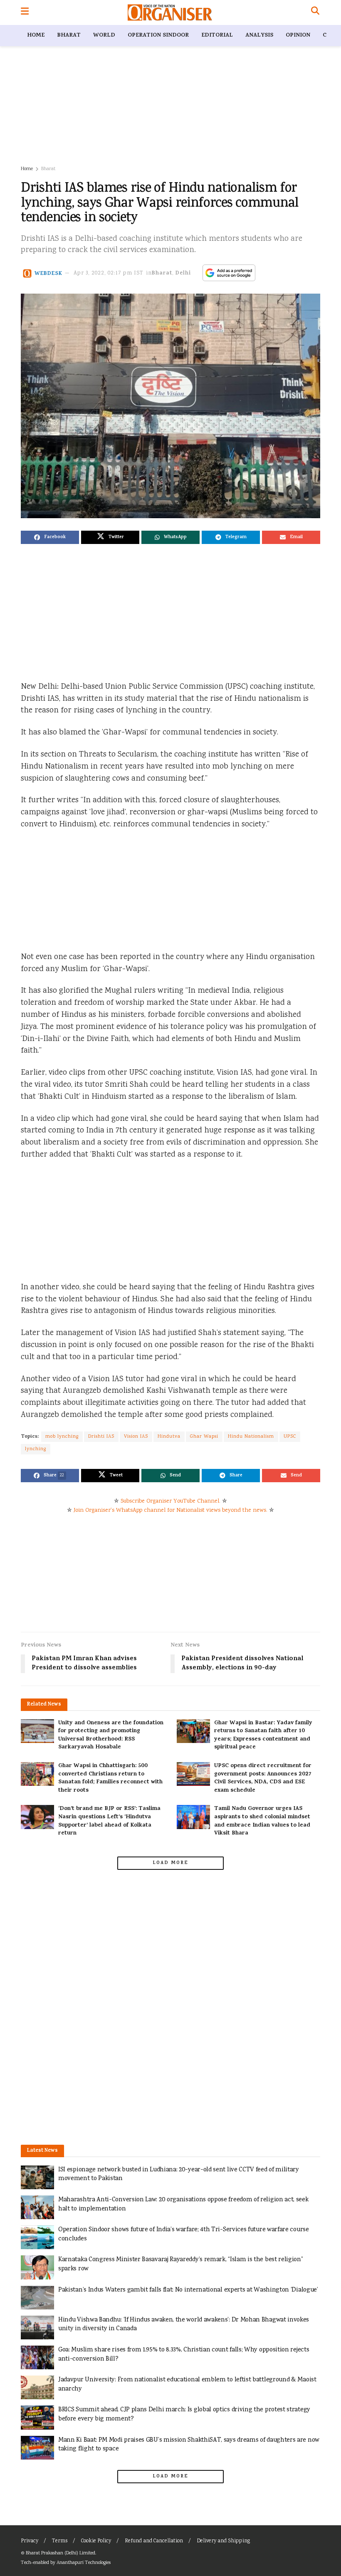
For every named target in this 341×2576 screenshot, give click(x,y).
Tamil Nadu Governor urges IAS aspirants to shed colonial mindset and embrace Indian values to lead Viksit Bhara (262, 1821)
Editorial (217, 36)
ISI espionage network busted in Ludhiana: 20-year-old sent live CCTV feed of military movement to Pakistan (179, 2174)
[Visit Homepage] (170, 12)
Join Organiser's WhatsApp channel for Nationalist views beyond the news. (170, 1510)
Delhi (183, 273)
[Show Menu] (25, 12)
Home (36, 36)
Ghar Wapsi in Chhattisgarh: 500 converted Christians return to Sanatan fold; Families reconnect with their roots (110, 1778)
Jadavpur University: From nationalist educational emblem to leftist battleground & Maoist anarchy (187, 2384)
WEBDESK (48, 273)
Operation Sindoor (158, 36)
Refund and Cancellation (154, 2541)
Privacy (30, 2541)
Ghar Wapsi (204, 1437)
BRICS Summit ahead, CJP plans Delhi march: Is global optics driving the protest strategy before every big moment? (184, 2414)
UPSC (290, 1437)
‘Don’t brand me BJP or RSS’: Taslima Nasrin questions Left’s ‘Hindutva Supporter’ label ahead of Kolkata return (109, 1821)
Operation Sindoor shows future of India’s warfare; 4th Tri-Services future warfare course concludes (184, 2234)
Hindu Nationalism (251, 1437)
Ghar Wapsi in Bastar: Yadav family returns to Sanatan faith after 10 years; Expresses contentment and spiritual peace (263, 1735)
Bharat (69, 36)
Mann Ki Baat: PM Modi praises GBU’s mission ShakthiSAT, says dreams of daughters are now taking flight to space (189, 2445)
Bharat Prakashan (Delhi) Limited (61, 2553)
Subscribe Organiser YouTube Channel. (170, 1501)
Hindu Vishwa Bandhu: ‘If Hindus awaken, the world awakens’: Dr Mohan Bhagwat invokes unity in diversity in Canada (184, 2325)
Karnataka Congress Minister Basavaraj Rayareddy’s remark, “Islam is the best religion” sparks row (181, 2264)
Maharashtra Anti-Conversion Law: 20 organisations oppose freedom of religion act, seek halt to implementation (183, 2204)
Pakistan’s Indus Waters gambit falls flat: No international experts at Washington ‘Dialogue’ (188, 2290)
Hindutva (169, 1437)
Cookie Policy (96, 2541)
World (104, 36)
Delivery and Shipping (223, 2541)
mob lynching (62, 1437)
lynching (36, 1449)
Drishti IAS (101, 1437)
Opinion (298, 36)
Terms (60, 2541)
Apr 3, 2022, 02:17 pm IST (109, 273)
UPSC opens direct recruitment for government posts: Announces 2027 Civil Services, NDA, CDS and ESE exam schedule (263, 1778)
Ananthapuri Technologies (84, 2563)
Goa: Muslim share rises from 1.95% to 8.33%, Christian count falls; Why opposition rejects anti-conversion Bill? (184, 2355)
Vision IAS (136, 1437)
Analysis (259, 36)
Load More (170, 1863)
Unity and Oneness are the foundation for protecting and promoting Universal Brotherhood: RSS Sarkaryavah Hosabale (111, 1735)
